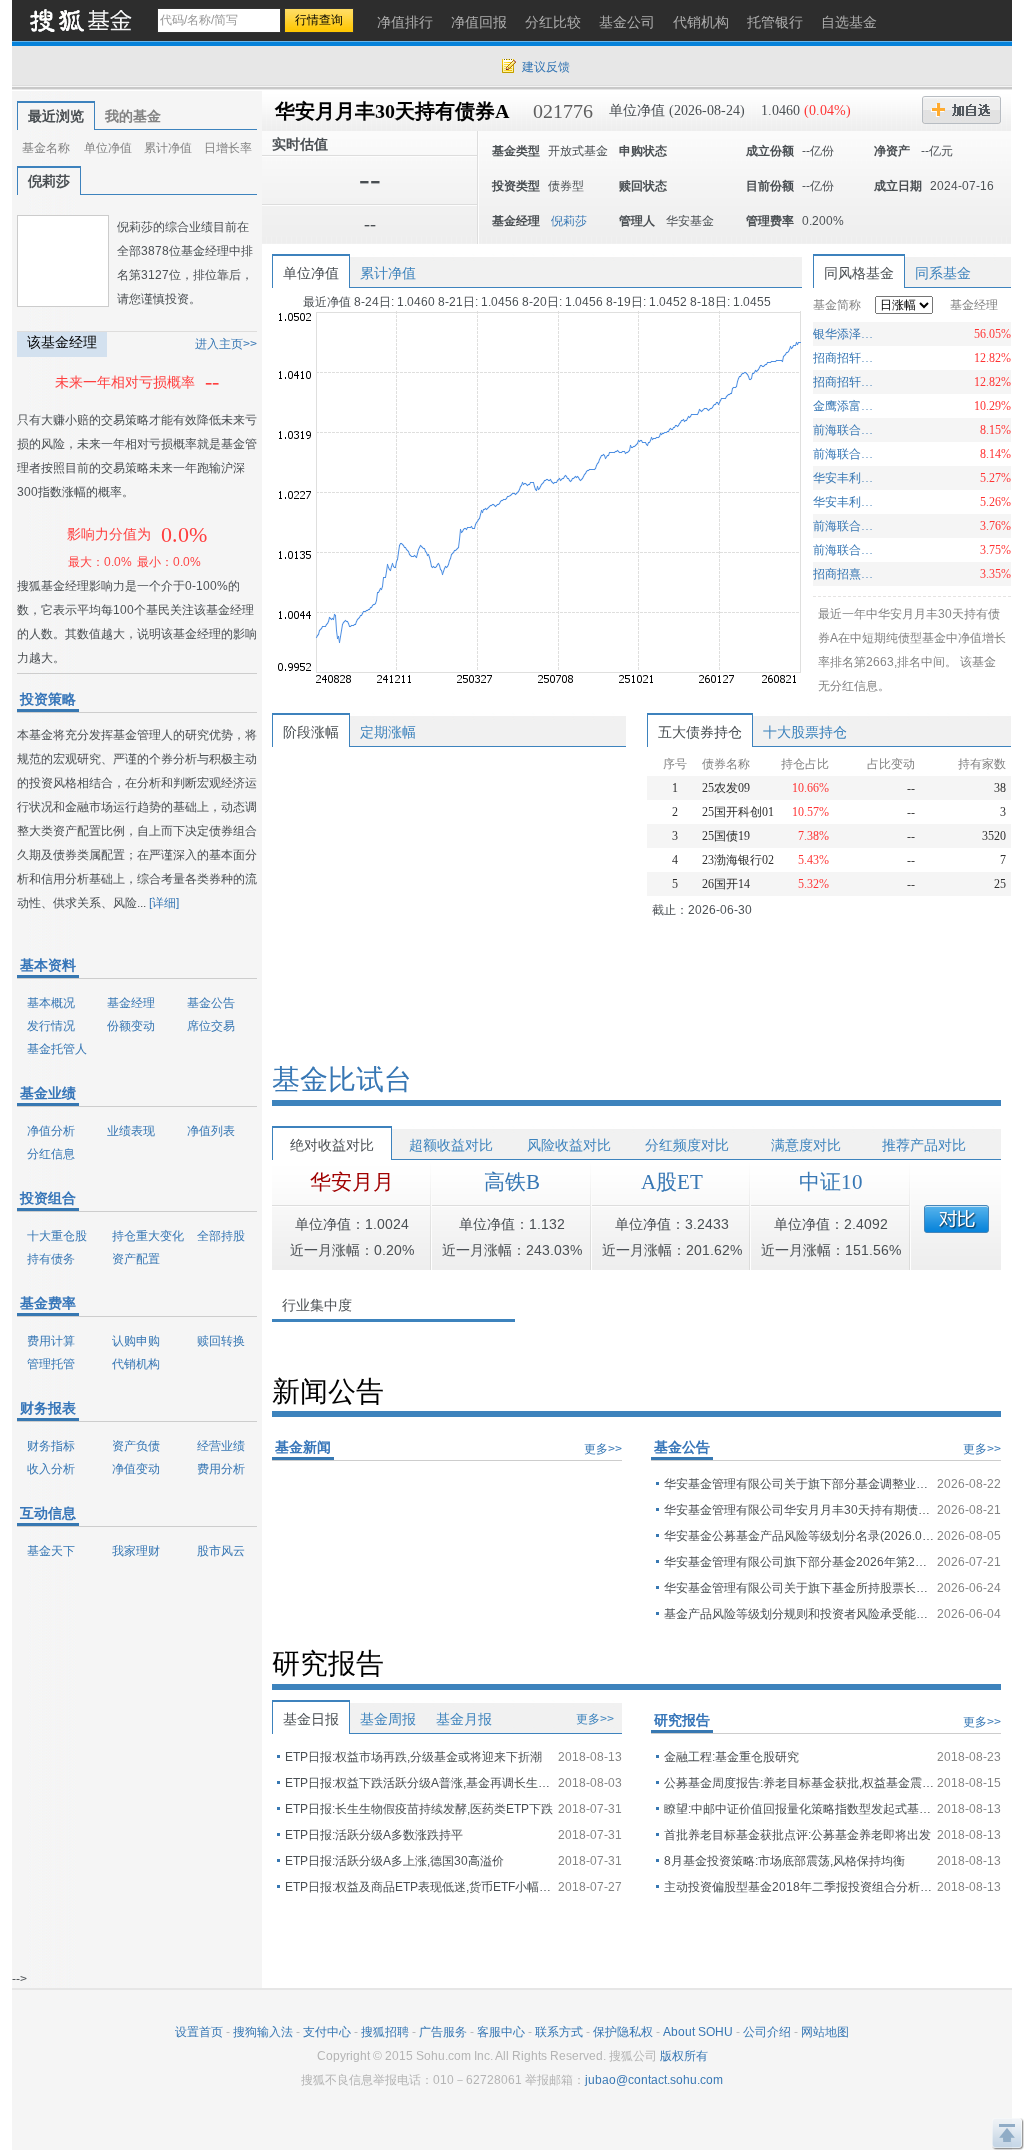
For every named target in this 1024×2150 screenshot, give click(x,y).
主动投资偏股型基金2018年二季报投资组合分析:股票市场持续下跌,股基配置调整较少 (799, 1887)
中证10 (831, 1182)
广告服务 (443, 2032)
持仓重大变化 (148, 1236)
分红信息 (51, 1154)
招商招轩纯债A (845, 382)
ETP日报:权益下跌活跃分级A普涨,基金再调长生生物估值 (420, 1783)
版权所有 (684, 2056)
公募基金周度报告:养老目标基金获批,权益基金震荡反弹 (799, 1783)
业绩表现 (131, 1131)
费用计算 (51, 1341)
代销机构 (136, 1364)
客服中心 (501, 2032)
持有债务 (51, 1259)
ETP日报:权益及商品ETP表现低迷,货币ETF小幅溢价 (420, 1887)
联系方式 (559, 2032)
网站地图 (825, 2032)
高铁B (512, 1182)
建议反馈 (546, 67)
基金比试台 (342, 1079)
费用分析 (221, 1469)
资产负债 (136, 1446)
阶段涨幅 (311, 732)
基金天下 (51, 1551)
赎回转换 (221, 1341)
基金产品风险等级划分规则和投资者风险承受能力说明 (799, 1614)
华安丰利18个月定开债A (845, 502)
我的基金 (133, 116)
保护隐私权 (623, 2032)
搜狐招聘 (385, 2032)
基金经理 (131, 1003)
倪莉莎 (49, 181)
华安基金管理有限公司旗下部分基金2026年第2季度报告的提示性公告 (799, 1562)
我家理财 (136, 1551)
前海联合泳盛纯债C (845, 454)
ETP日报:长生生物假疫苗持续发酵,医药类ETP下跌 (419, 1809)
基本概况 (51, 1003)
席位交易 (211, 1026)
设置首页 (199, 2032)
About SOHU (698, 2032)
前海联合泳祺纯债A (845, 550)
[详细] (164, 903)
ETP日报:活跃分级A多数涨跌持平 (374, 1835)
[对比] (956, 1219)
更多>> (603, 1449)
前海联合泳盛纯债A (845, 430)
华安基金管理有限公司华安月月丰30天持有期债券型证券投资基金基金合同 (799, 1510)
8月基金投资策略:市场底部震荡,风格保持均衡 (784, 1861)
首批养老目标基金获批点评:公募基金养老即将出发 (797, 1835)
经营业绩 (221, 1446)
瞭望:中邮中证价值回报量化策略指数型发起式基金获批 (799, 1809)
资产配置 (136, 1259)
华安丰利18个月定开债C (845, 478)
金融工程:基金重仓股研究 (731, 1757)
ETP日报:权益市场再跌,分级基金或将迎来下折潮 (413, 1757)
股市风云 (221, 1551)
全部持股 (221, 1236)
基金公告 (211, 1003)
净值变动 (136, 1469)
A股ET (672, 1182)
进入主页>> (226, 344)
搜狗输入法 (263, 2032)
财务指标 (51, 1446)
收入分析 (51, 1469)
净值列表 (211, 1131)
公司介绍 (767, 2032)
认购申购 (136, 1341)
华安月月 (352, 1182)
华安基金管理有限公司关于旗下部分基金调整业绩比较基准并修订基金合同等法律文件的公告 (799, 1484)
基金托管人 (57, 1049)
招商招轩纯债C (845, 358)
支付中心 (327, 2032)
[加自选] (961, 110)
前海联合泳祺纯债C (845, 526)
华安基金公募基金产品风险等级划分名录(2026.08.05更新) (799, 1536)
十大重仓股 (57, 1236)
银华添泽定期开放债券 (845, 334)
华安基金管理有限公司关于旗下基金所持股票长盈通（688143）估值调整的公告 (799, 1588)
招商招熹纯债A (845, 574)
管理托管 (51, 1364)
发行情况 (51, 1026)
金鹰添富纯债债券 (845, 406)
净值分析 (51, 1131)
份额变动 (131, 1026)
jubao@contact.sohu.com (654, 2080)
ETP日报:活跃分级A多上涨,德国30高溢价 (394, 1861)
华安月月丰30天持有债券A (392, 111)
